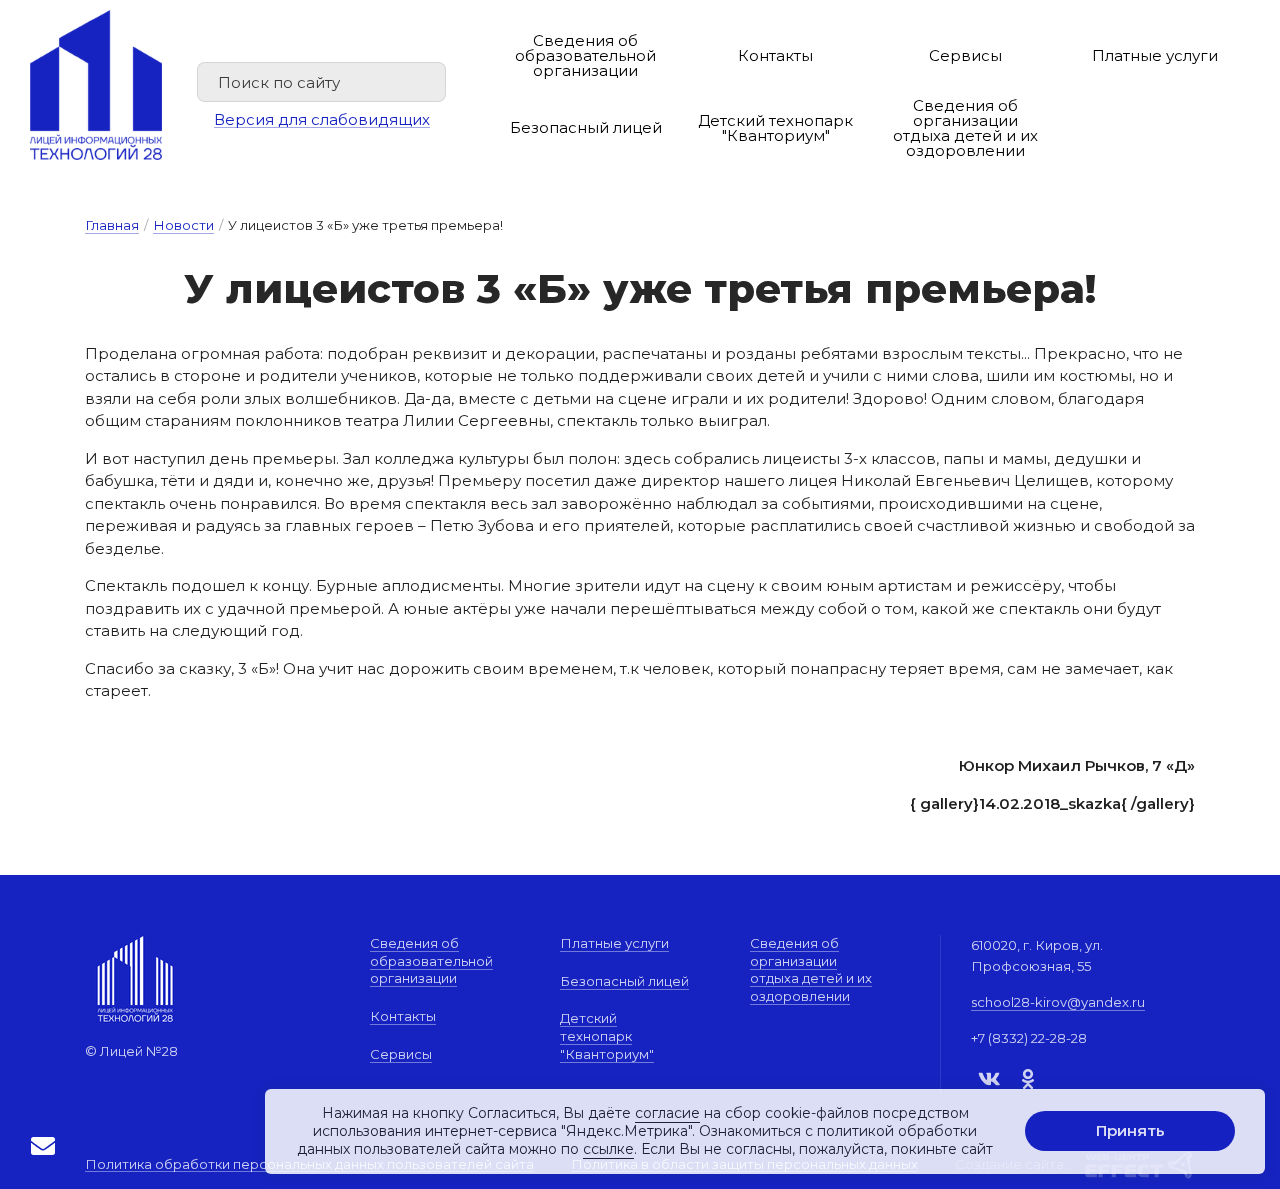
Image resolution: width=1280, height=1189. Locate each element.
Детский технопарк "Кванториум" (775, 128)
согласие (667, 1113)
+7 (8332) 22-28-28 (1029, 1038)
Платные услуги (1155, 55)
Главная (112, 225)
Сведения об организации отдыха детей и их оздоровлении (965, 128)
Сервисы (965, 55)
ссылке (608, 1150)
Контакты (775, 55)
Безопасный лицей (586, 127)
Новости (183, 225)
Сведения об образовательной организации (585, 55)
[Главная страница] (96, 85)
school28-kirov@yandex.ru (1058, 1002)
